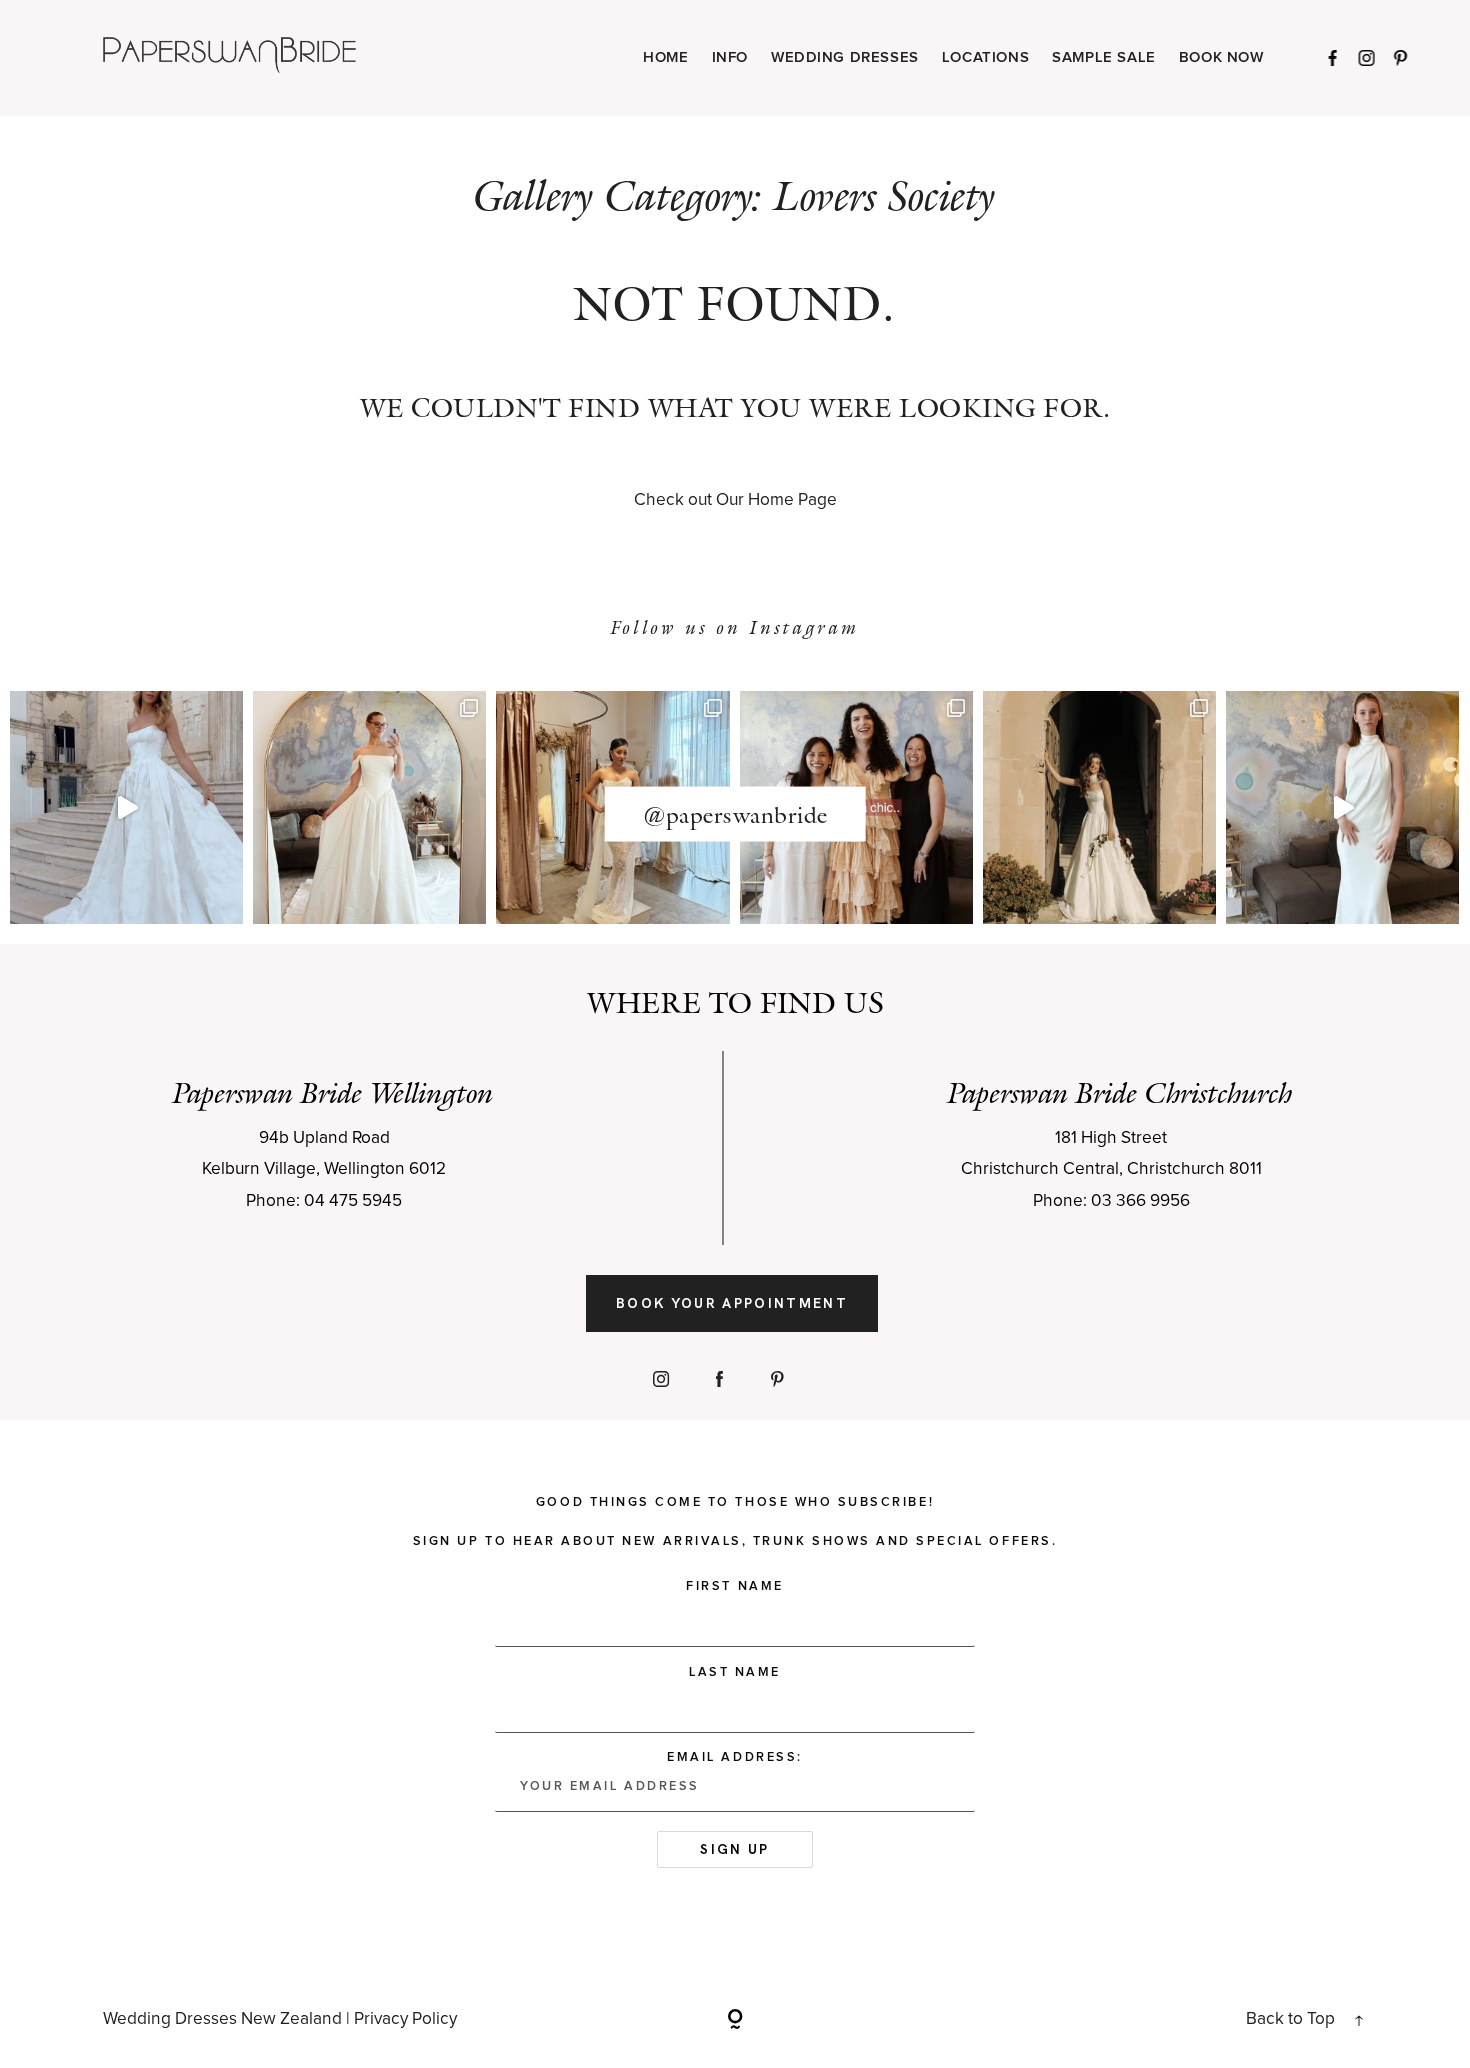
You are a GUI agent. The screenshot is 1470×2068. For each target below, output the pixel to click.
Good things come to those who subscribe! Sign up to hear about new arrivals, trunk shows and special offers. (735, 1522)
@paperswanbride (735, 814)
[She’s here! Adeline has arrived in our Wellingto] (1099, 807)
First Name (734, 1586)
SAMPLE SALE (1104, 58)
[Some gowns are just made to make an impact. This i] (1342, 807)
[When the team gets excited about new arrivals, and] (369, 807)
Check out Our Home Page (735, 500)
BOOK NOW (1221, 58)
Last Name (735, 1672)
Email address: (734, 1757)
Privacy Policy (405, 2019)
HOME (665, 58)
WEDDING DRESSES (845, 58)
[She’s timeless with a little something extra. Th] (126, 807)
